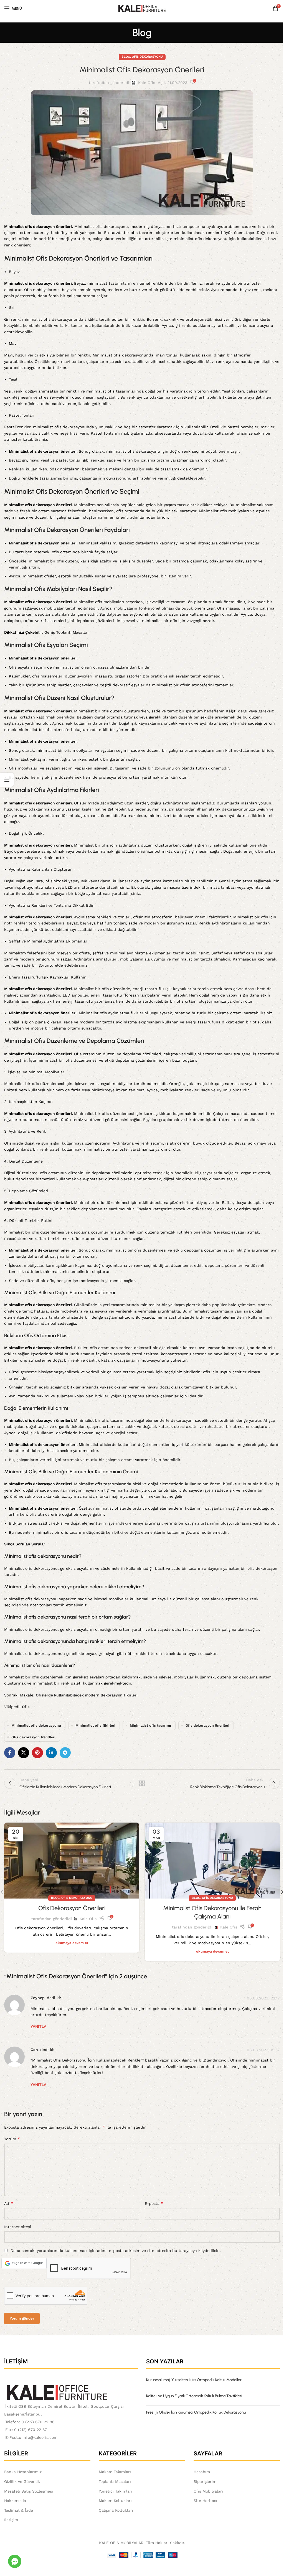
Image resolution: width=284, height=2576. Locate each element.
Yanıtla (38, 2026)
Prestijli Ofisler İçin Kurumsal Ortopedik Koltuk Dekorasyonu (196, 2412)
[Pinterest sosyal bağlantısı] (37, 1753)
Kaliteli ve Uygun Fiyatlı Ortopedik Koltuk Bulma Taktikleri (194, 2396)
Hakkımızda (15, 2501)
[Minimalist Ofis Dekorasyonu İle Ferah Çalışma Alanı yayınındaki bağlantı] (212, 1861)
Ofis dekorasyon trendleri (33, 1737)
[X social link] (24, 1753)
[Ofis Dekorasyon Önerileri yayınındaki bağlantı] (72, 1861)
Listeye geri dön (142, 1783)
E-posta (154, 2203)
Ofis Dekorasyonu (147, 57)
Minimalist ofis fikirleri (95, 1725)
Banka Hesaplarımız (23, 2472)
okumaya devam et (72, 1943)
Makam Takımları (115, 2472)
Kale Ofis (147, 83)
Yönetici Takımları (116, 2491)
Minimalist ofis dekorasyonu (36, 1725)
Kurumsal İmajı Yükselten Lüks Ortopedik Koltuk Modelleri (194, 2380)
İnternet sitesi (18, 2227)
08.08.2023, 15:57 (263, 2050)
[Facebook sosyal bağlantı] (10, 1753)
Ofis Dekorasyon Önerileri (72, 1908)
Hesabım (202, 2472)
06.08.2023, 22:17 (263, 1998)
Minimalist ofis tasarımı (150, 1725)
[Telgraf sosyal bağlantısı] (65, 1753)
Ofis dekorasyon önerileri (207, 1725)
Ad (9, 2203)
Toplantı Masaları (115, 2481)
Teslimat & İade (19, 2510)
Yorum (12, 2139)
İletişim (11, 2520)
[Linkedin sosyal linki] (51, 1753)
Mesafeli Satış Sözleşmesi (29, 2491)
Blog (126, 57)
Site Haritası (205, 2501)
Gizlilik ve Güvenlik (22, 2481)
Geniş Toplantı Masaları (66, 632)
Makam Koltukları (115, 2501)
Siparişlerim (205, 2481)
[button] (24, 2263)
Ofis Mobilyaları (208, 2491)
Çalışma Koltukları (116, 2510)
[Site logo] (142, 8)
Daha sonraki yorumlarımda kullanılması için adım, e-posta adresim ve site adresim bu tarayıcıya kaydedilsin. (116, 2251)
